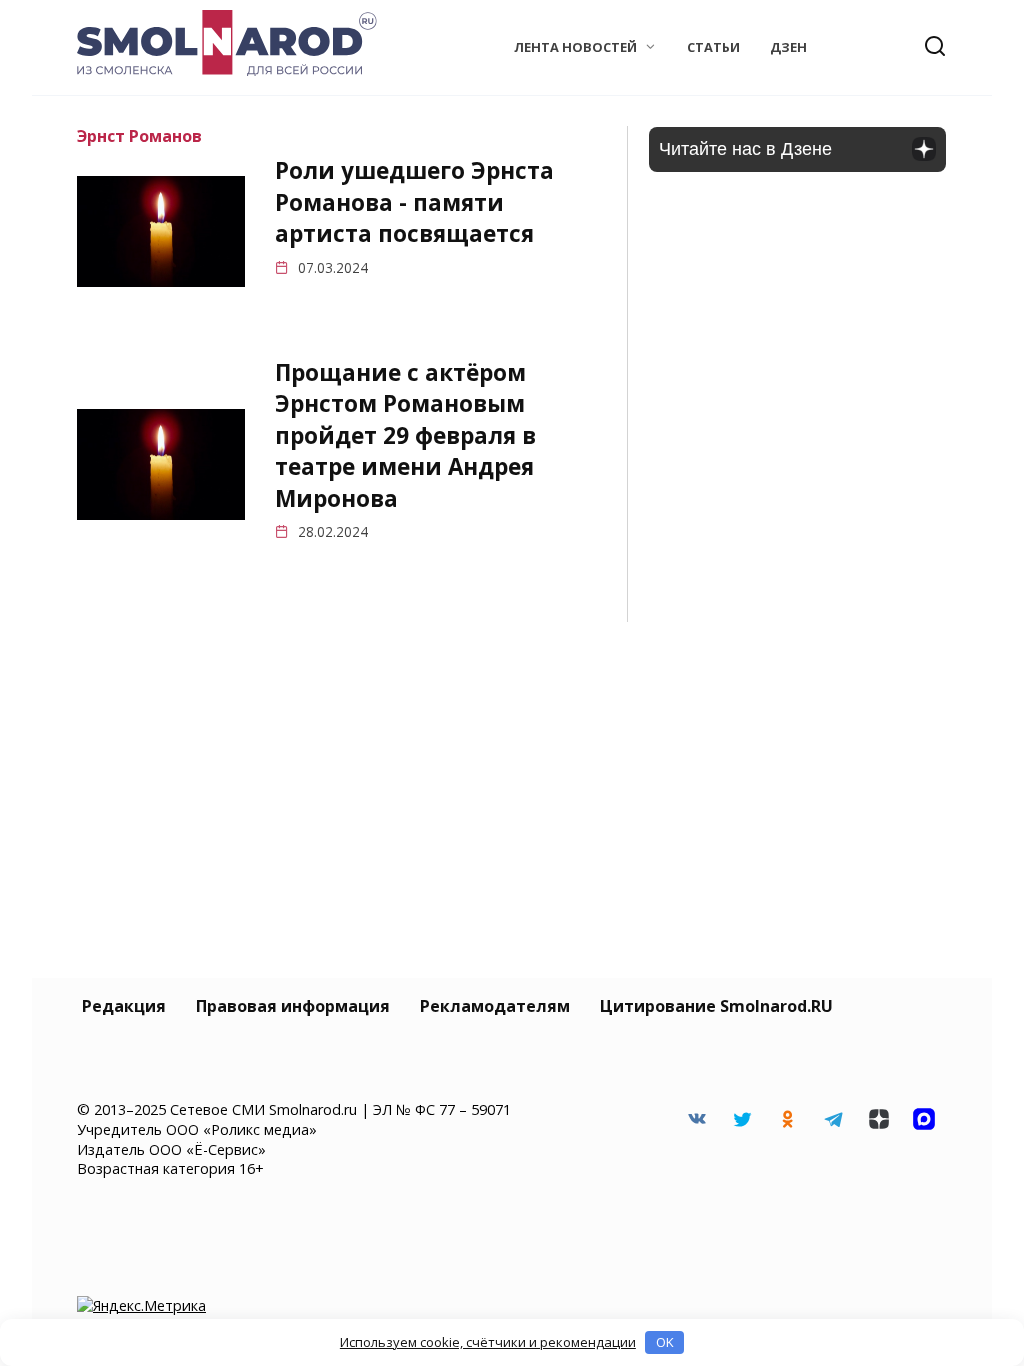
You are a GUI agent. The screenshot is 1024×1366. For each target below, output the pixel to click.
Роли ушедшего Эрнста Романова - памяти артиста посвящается (414, 203)
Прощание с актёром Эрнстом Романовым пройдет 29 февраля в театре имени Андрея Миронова (405, 435)
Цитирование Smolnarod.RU (716, 1006)
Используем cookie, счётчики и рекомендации (488, 1342)
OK (665, 1342)
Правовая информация (293, 1006)
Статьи (713, 47)
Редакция (124, 1006)
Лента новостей (575, 47)
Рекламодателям (495, 1006)
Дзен (788, 47)
